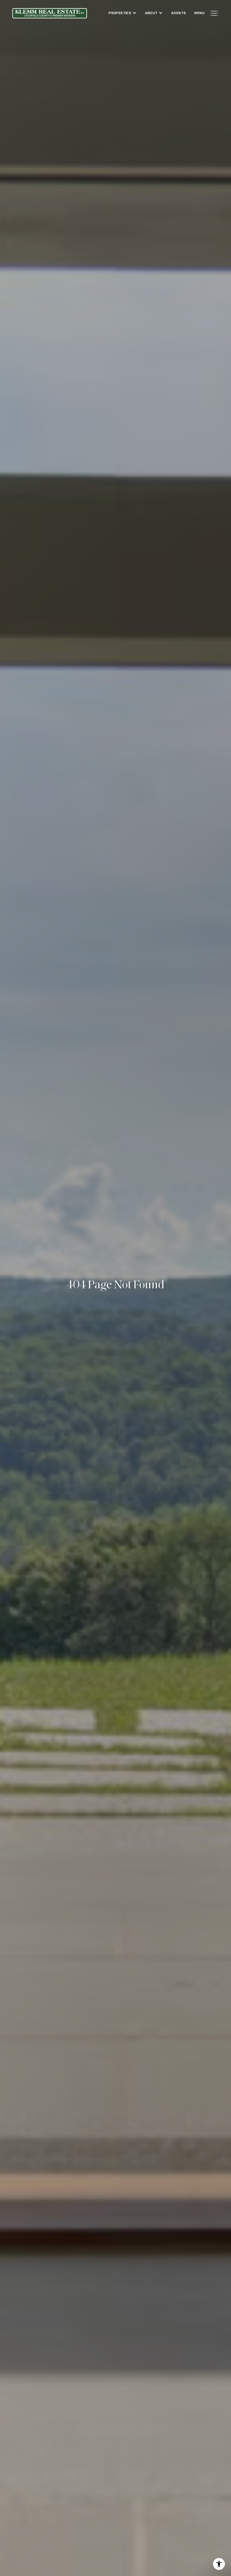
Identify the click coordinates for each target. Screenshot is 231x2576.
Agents (179, 13)
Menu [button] (199, 13)
